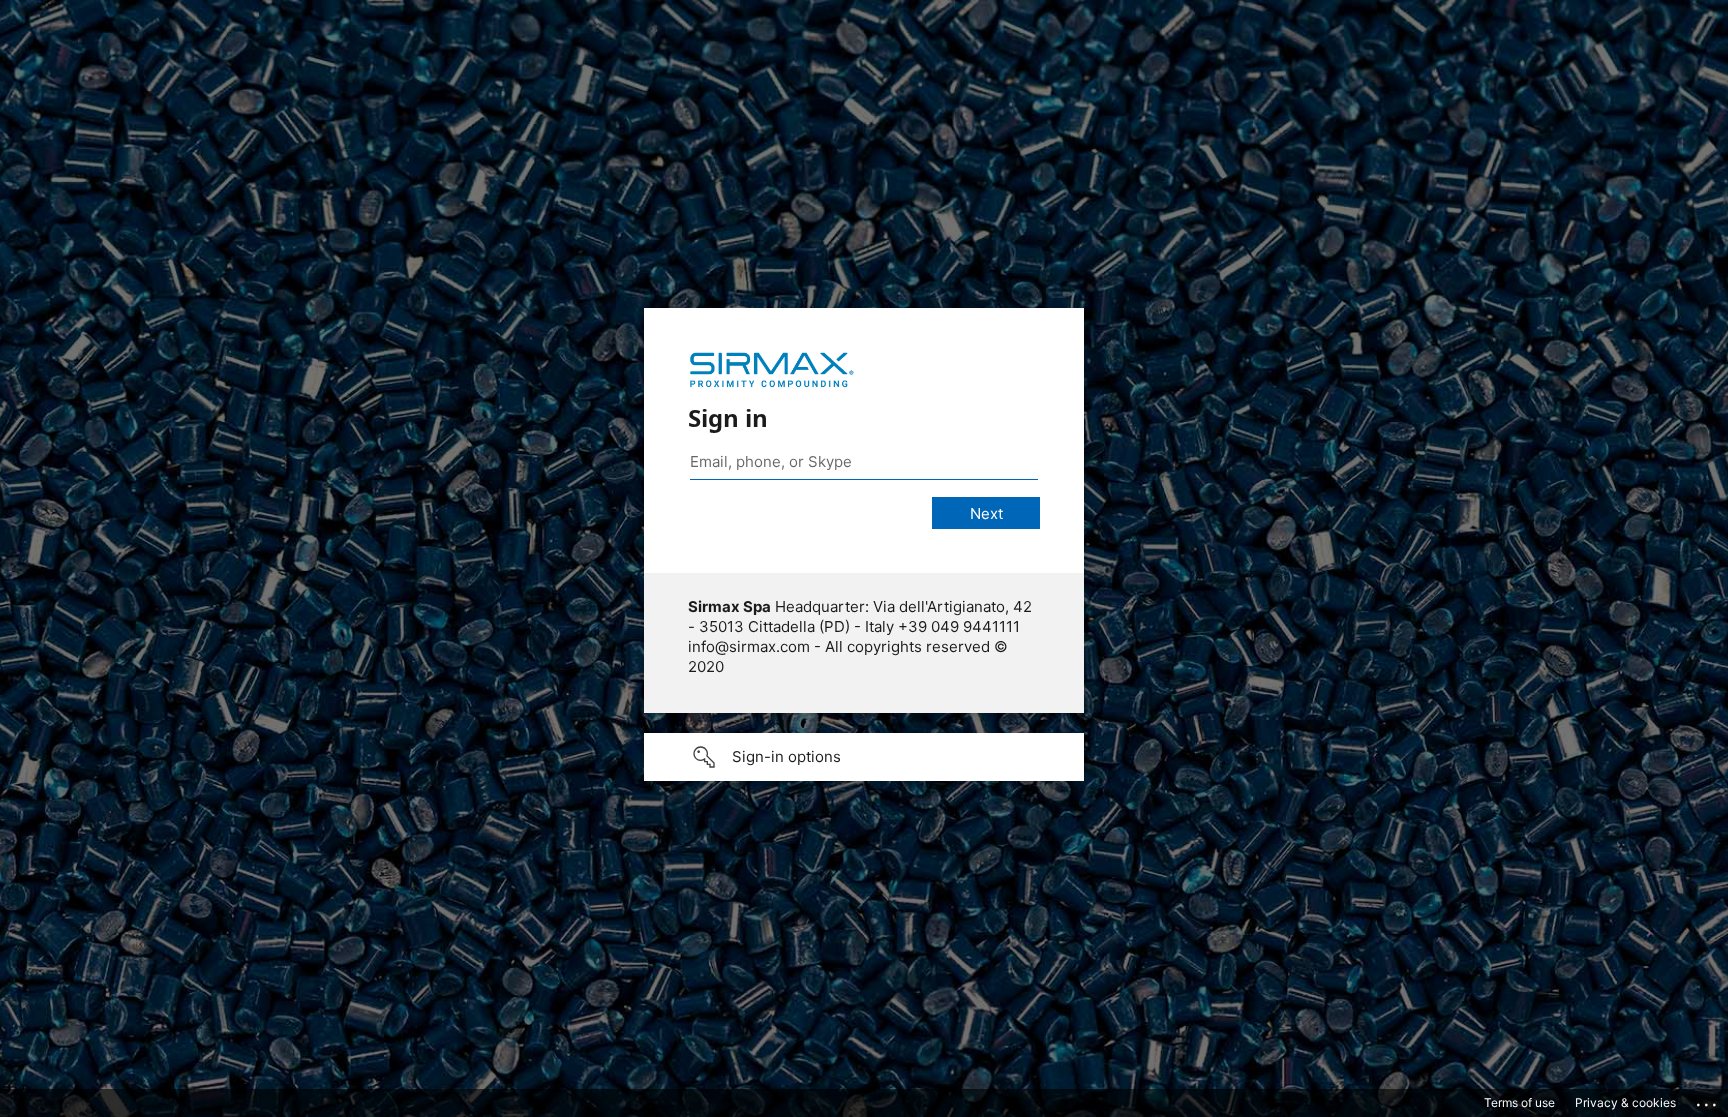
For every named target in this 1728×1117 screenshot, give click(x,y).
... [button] (1708, 1100)
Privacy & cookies (1625, 1102)
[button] (864, 757)
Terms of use (1519, 1102)
